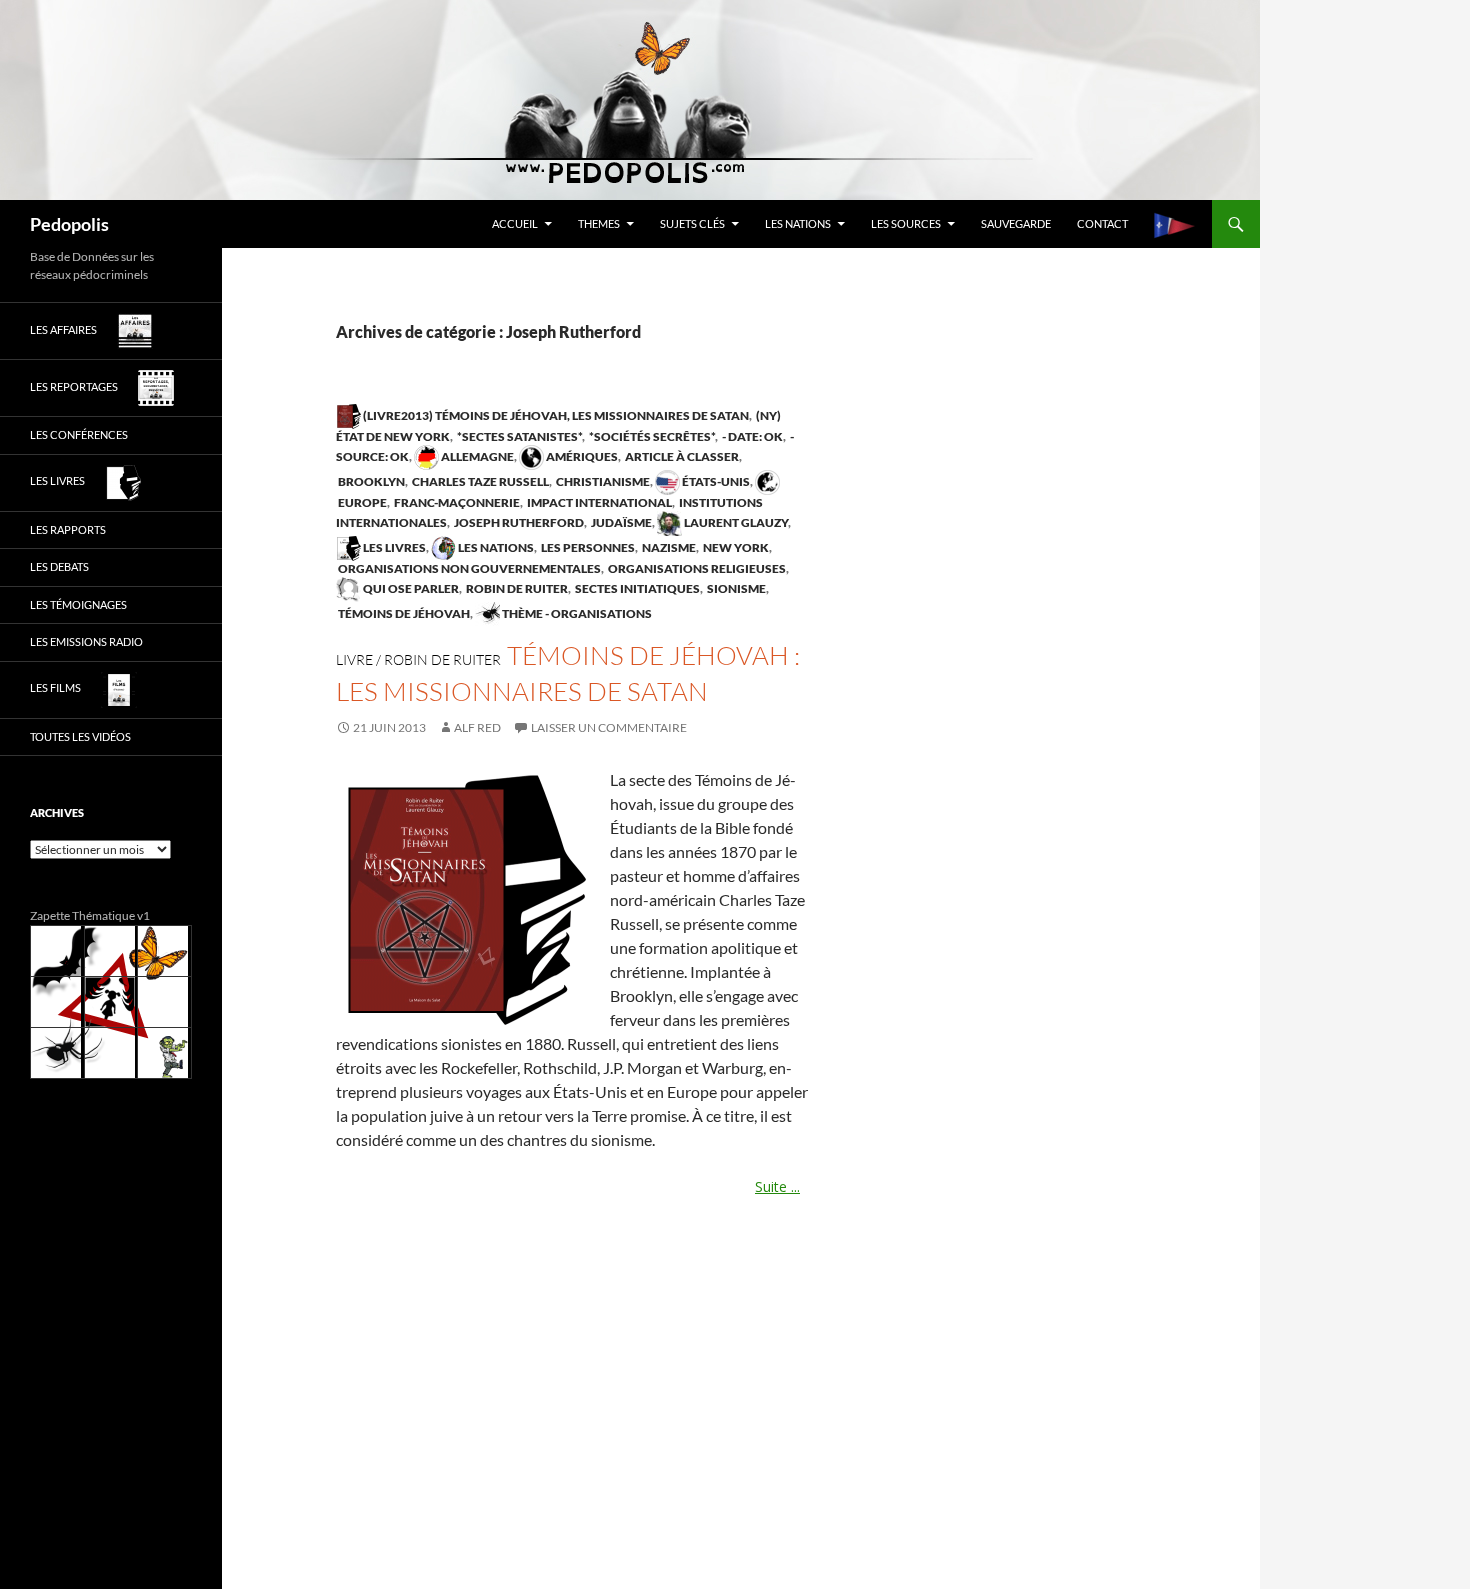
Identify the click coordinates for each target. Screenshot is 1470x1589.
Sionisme (735, 588)
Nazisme (668, 547)
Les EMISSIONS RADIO (86, 641)
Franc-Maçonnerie (456, 502)
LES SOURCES (906, 223)
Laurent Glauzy (735, 522)
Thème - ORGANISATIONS (576, 613)
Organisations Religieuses (696, 568)
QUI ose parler (410, 588)
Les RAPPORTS (68, 529)
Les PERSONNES (587, 547)
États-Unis (715, 481)
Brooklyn (370, 481)
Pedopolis (69, 224)
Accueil (515, 223)
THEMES (599, 223)
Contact (1102, 223)
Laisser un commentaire (609, 727)
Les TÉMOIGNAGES (78, 604)
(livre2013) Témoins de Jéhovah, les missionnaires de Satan (555, 415)
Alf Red (477, 727)
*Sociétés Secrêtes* (651, 436)
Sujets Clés (692, 223)
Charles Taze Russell (479, 481)
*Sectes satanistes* (518, 436)
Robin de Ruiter (516, 588)
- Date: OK (751, 436)
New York (735, 547)
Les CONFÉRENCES (79, 434)
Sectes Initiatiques (636, 588)
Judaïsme (620, 522)
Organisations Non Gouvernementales (468, 568)
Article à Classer (681, 456)
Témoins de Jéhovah (403, 613)
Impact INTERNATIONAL (598, 502)
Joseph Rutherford (518, 522)
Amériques (581, 456)
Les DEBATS (59, 566)
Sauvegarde (1016, 223)
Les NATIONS (798, 223)
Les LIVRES (393, 547)
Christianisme (602, 481)
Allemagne (476, 456)
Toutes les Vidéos (80, 736)
